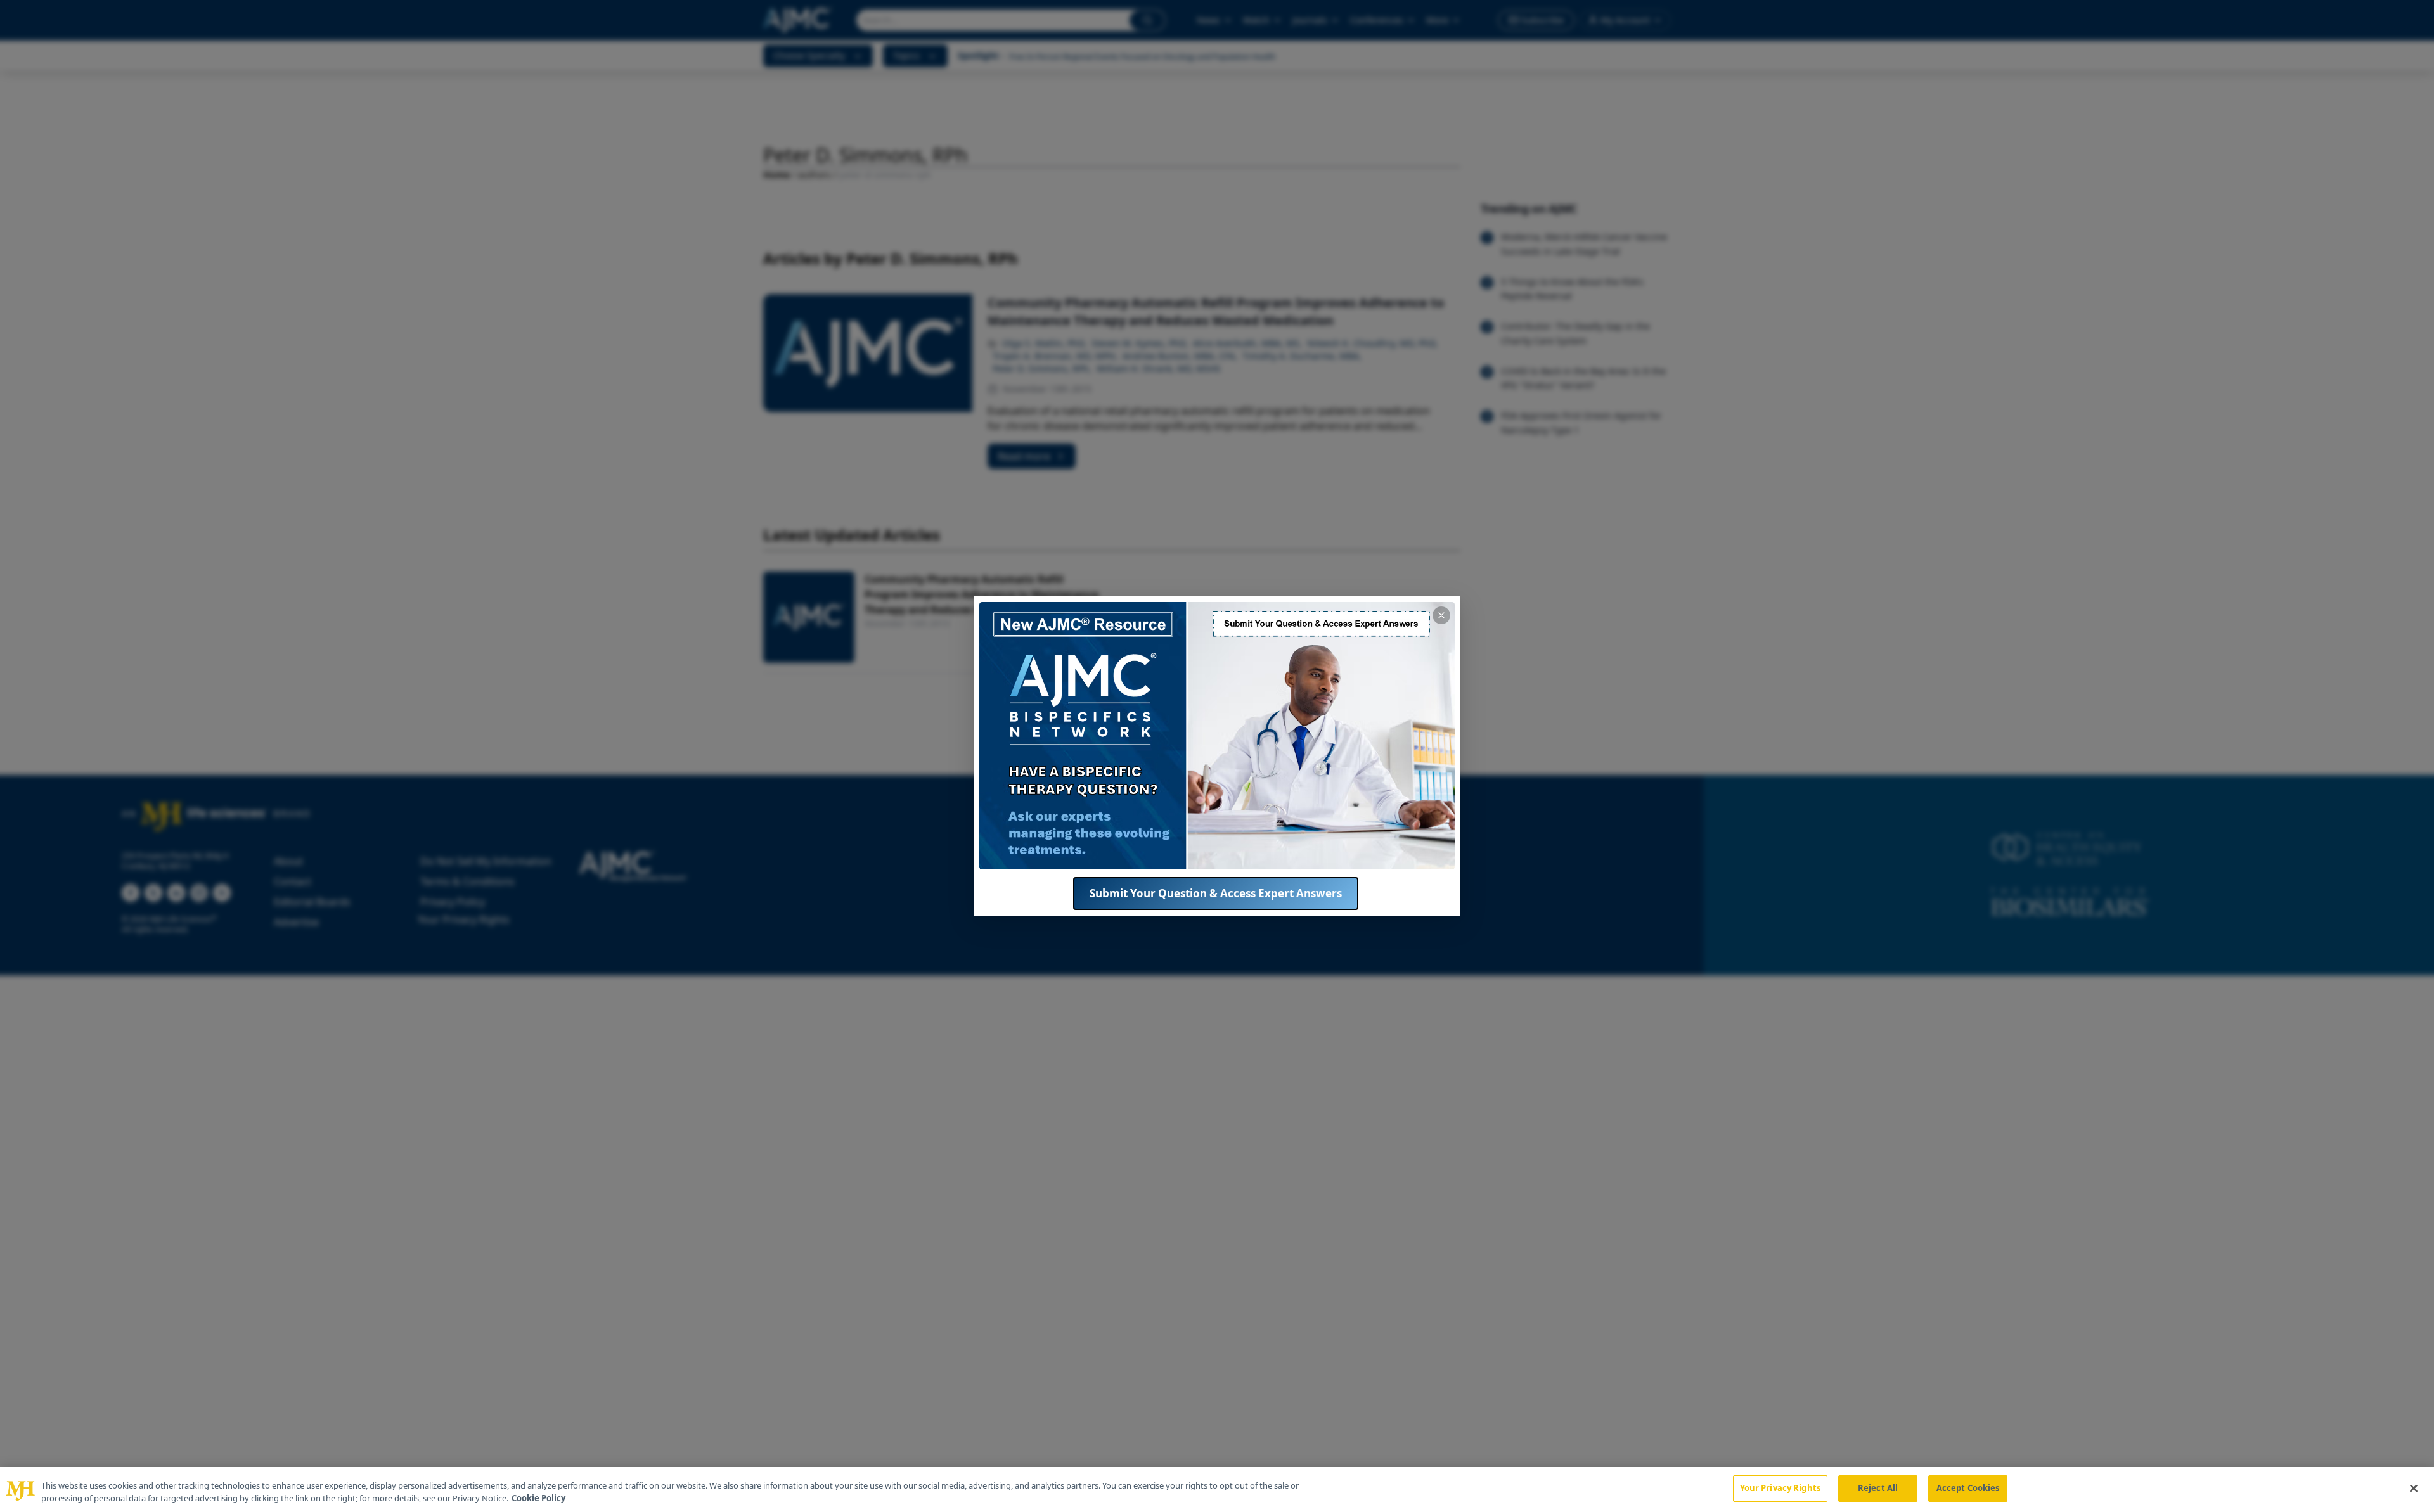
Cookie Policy (538, 1498)
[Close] (2414, 1488)
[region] (1217, 1490)
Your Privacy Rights (1780, 1488)
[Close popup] (1441, 615)
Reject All (1878, 1488)
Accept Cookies (1968, 1488)
